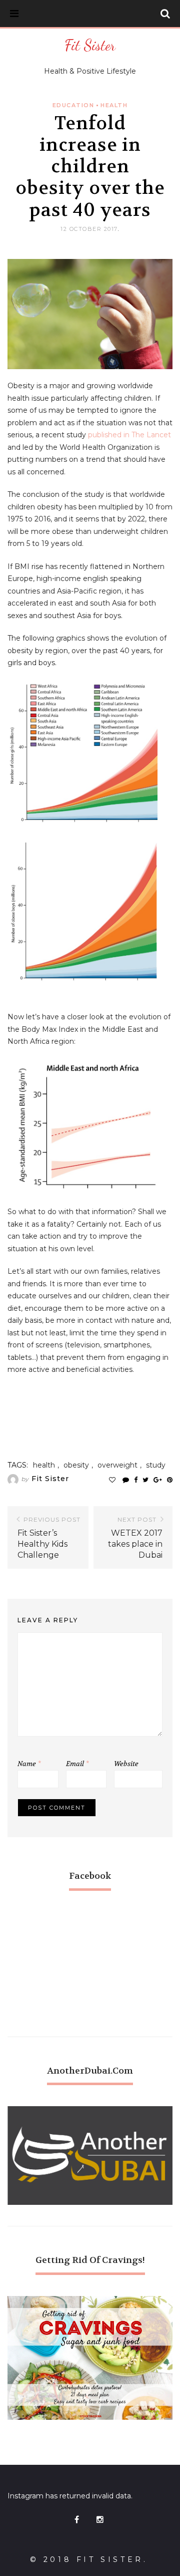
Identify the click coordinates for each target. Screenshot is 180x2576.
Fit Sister (90, 45)
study (156, 1465)
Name (29, 1764)
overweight (117, 1465)
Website (126, 1764)
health (44, 1465)
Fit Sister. (112, 2559)
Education (73, 105)
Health (114, 105)
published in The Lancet (129, 435)
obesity (76, 1465)
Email (77, 1764)
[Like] (112, 1480)
